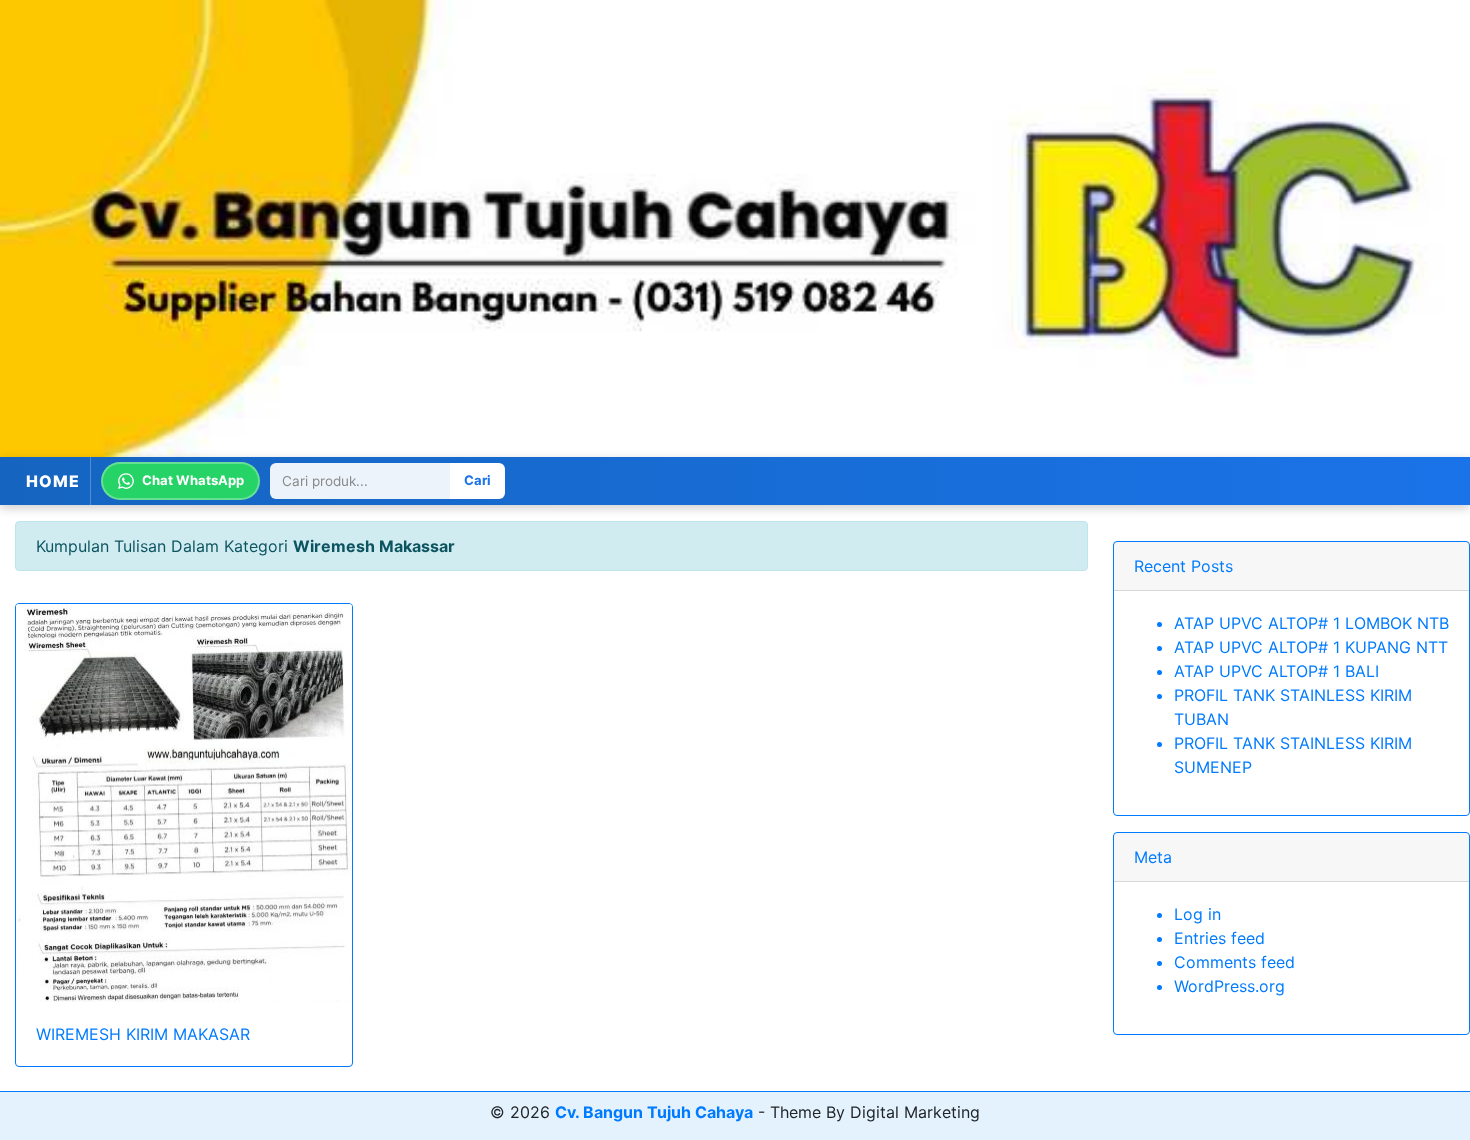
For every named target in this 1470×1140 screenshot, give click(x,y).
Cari (477, 480)
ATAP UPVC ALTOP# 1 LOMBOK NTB (1311, 623)
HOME (53, 481)
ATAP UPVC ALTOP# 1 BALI (1276, 671)
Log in (1197, 914)
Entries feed (1219, 938)
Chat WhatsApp (193, 480)
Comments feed (1234, 962)
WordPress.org (1229, 986)
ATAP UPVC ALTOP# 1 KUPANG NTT (1311, 647)
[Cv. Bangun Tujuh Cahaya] (735, 228)
